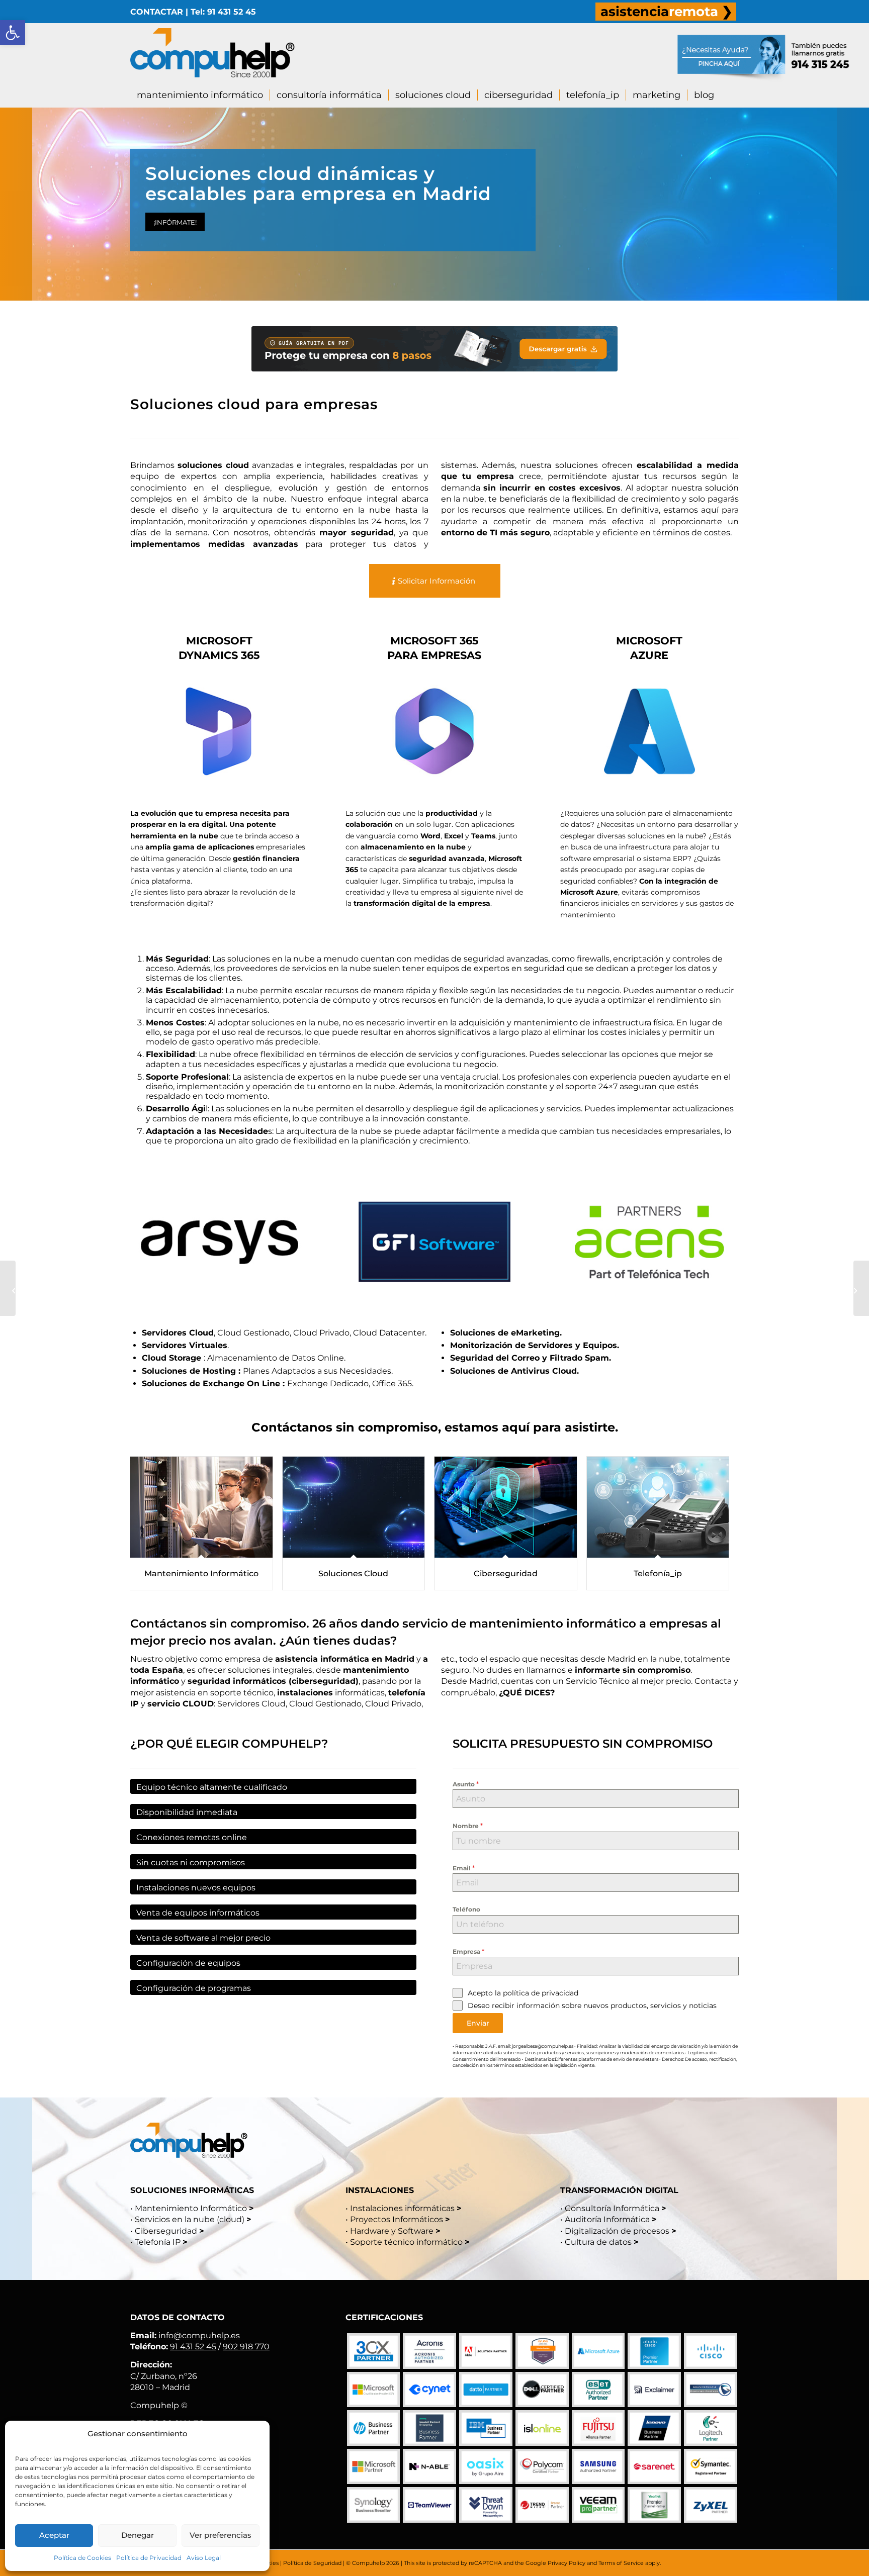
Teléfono (466, 1909)
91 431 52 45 (193, 2347)
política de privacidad (541, 1993)
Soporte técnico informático (406, 2242)
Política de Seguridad (312, 2563)
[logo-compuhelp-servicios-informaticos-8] (212, 53)
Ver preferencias (221, 2535)
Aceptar (54, 2535)
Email (464, 1868)
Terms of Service (621, 2563)
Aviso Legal (204, 2558)
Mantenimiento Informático (201, 1573)
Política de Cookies (82, 2558)
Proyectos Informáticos (397, 2219)
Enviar (478, 2023)
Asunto (466, 1784)
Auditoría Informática (607, 2219)
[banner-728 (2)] (434, 349)
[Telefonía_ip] (658, 1507)
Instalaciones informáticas (402, 2208)
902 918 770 (246, 2347)
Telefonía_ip (658, 1573)
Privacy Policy (567, 2563)
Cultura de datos (598, 2242)
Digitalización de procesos (617, 2231)
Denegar (138, 2535)
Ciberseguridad (506, 1573)
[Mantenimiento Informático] (201, 1507)
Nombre (468, 1826)
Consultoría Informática (612, 2208)
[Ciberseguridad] (506, 1507)
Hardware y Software (392, 2231)
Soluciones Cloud (353, 1573)
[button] (13, 33)
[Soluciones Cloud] (354, 1507)
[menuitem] (666, 12)
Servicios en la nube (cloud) (190, 2219)
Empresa (468, 1951)
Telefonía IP (159, 2242)
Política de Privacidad (149, 2558)
